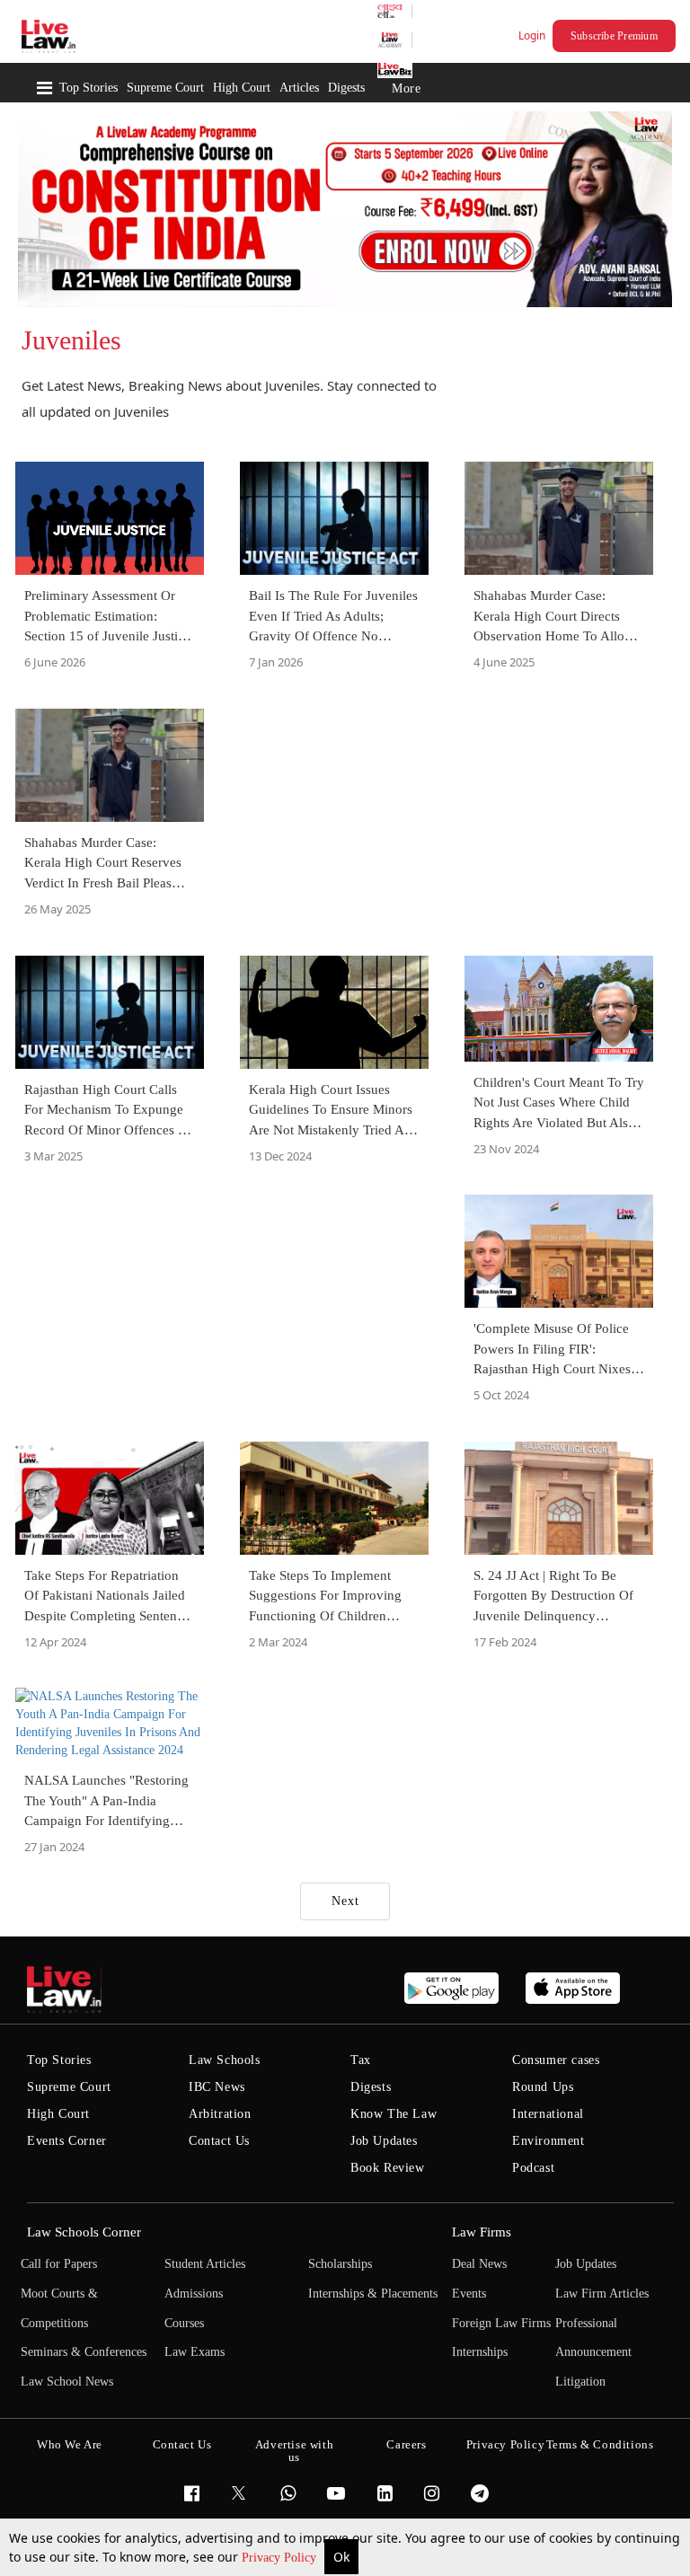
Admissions (194, 2294)
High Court (242, 88)
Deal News (479, 2264)
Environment (548, 2141)
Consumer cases (556, 2060)
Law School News (67, 2382)
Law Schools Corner (84, 2232)
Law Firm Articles (602, 2294)
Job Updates (384, 2141)
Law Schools (225, 2060)
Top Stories (88, 88)
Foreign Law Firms (501, 2323)
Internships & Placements (373, 2294)
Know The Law (394, 2114)
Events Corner (67, 2141)
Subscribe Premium (614, 36)
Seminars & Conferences (84, 2352)
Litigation (580, 2382)
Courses (184, 2323)
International (548, 2114)
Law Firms (482, 2232)
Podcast (533, 2168)
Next (345, 1901)
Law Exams (195, 2352)
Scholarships (340, 2264)
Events (469, 2294)
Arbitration (220, 2114)
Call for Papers (59, 2264)
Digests (346, 88)
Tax (361, 2060)
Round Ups (543, 2087)
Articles (299, 88)
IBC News (217, 2087)
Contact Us (219, 2141)
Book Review (388, 2168)
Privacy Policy (281, 2558)
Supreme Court (165, 88)
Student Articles (205, 2264)
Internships (480, 2352)
